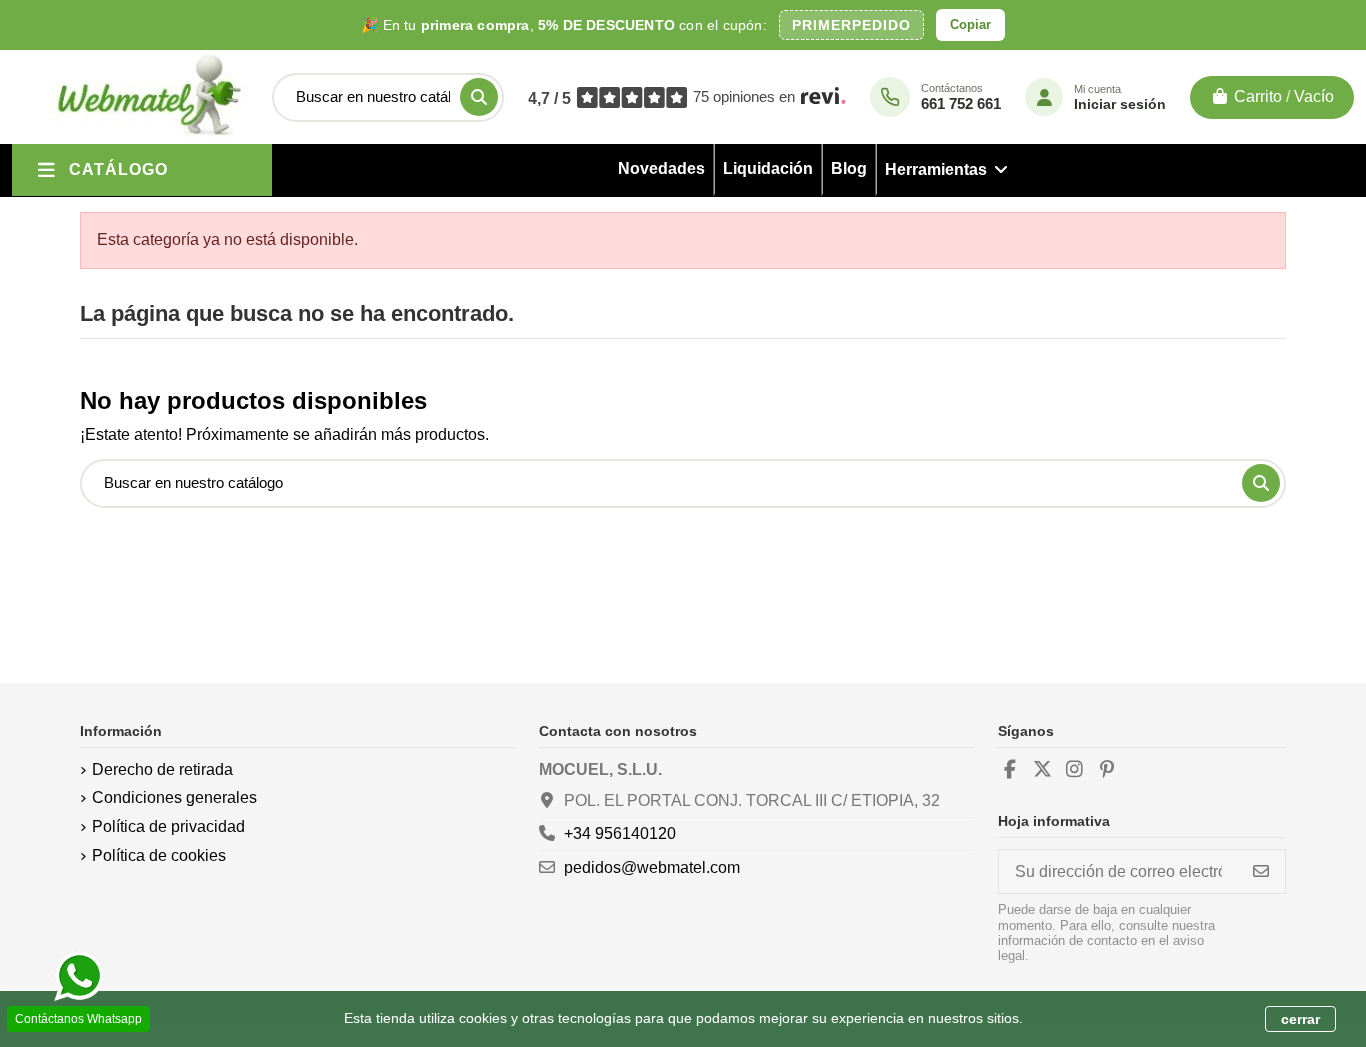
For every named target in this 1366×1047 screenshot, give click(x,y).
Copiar (970, 24)
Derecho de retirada (162, 769)
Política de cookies (159, 855)
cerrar (1300, 1019)
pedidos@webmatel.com (652, 867)
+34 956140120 (620, 833)
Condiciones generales (174, 797)
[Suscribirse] (1261, 871)
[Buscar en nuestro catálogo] (479, 97)
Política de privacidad (168, 826)
